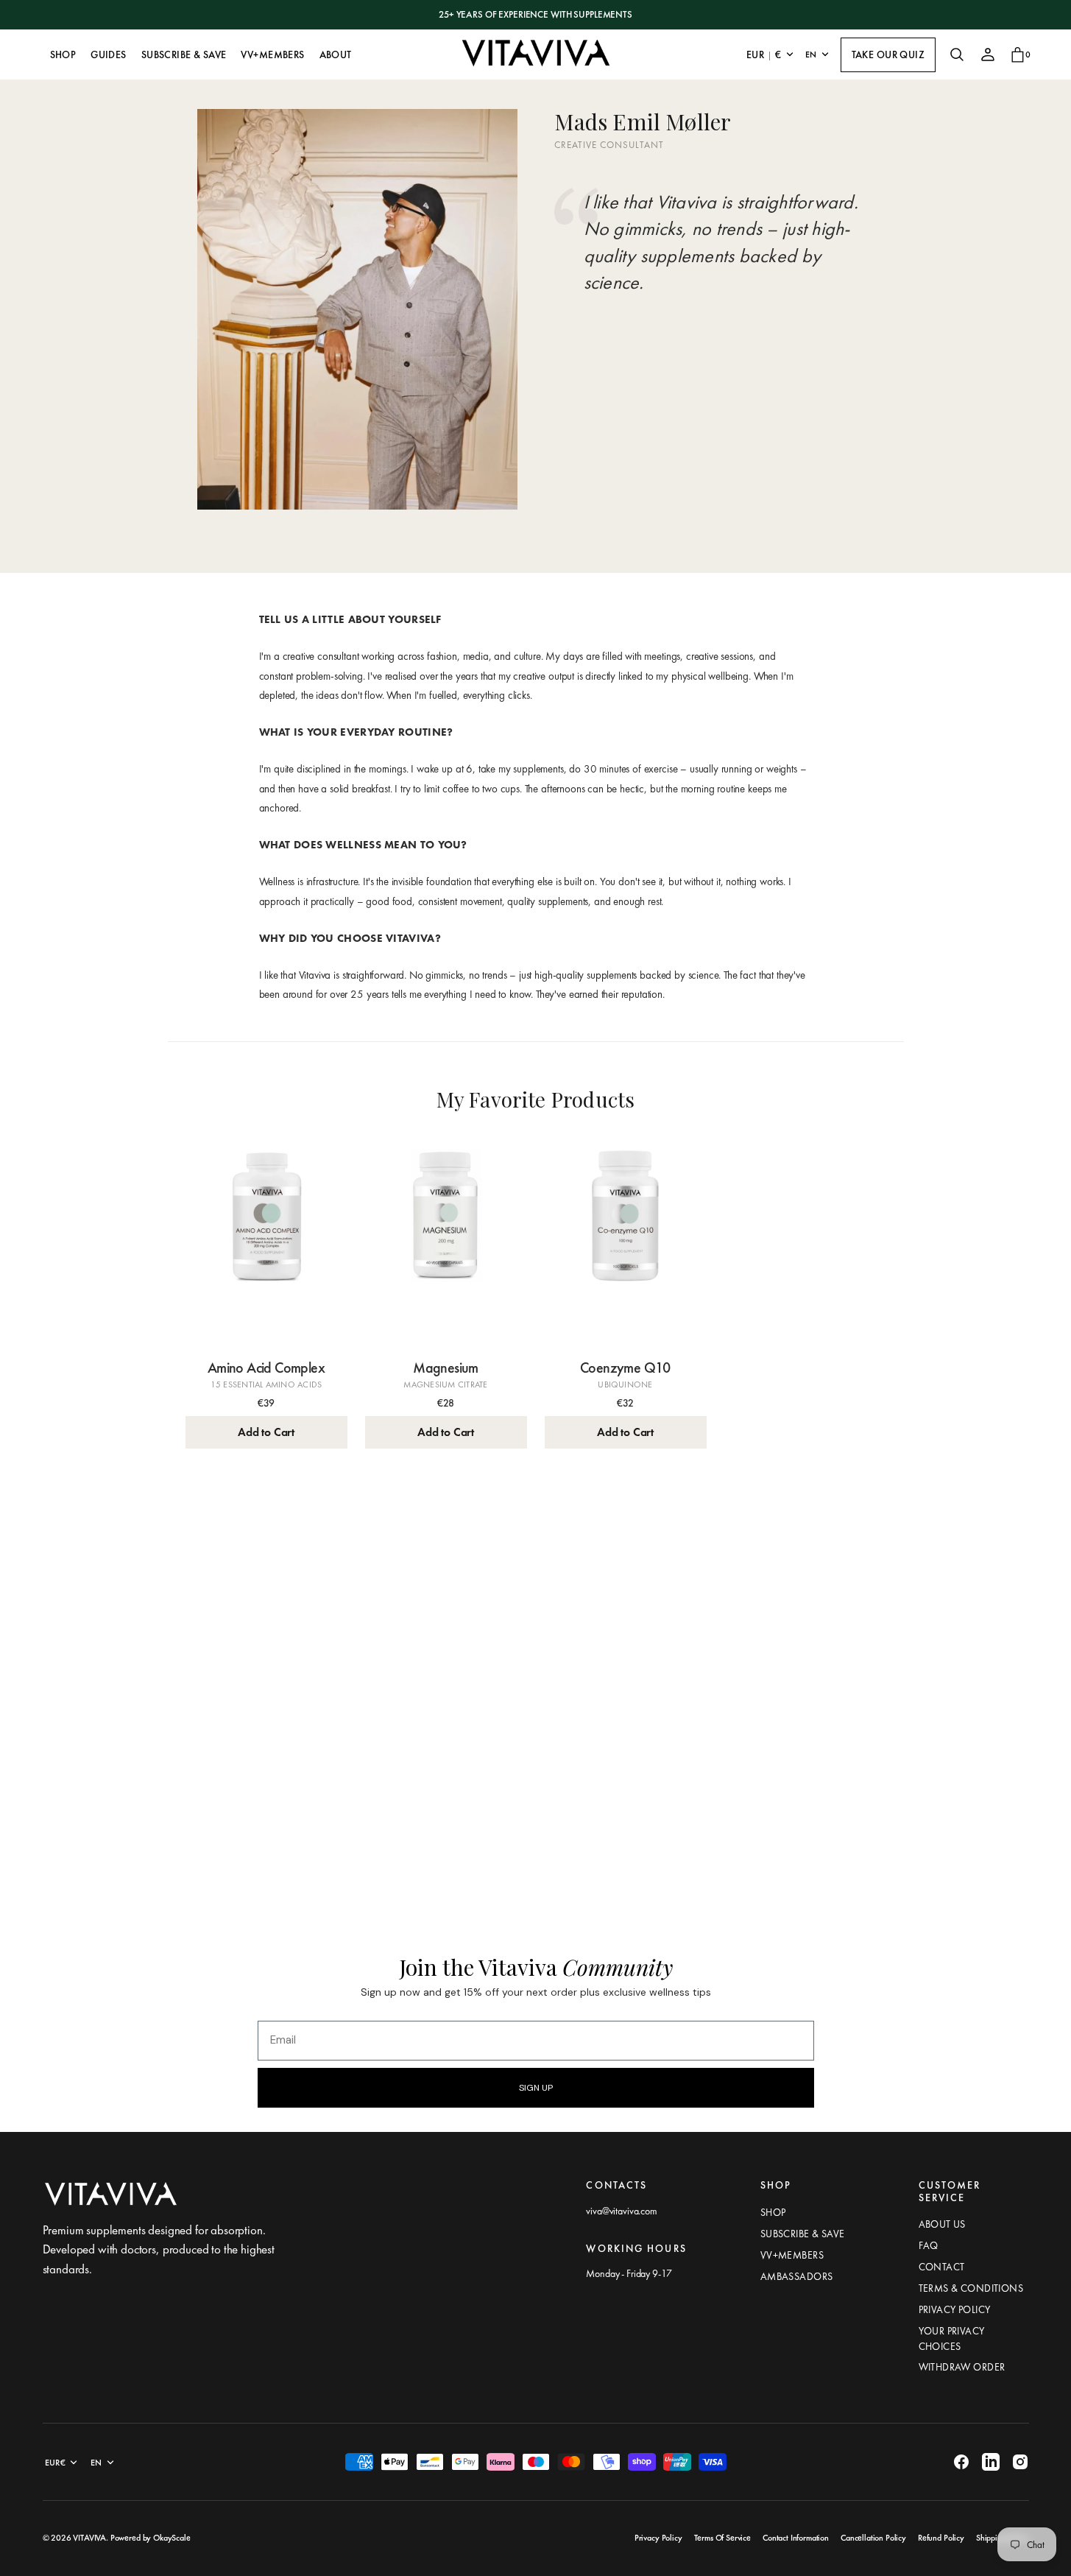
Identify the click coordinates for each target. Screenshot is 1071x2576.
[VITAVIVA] (536, 54)
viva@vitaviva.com (621, 2211)
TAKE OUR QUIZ (888, 54)
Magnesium (446, 1368)
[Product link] (266, 1240)
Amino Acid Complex (266, 1368)
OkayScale (172, 2538)
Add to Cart (266, 1432)
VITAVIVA (89, 2538)
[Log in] (988, 54)
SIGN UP (536, 2088)
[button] (957, 54)
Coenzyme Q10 (625, 1368)
